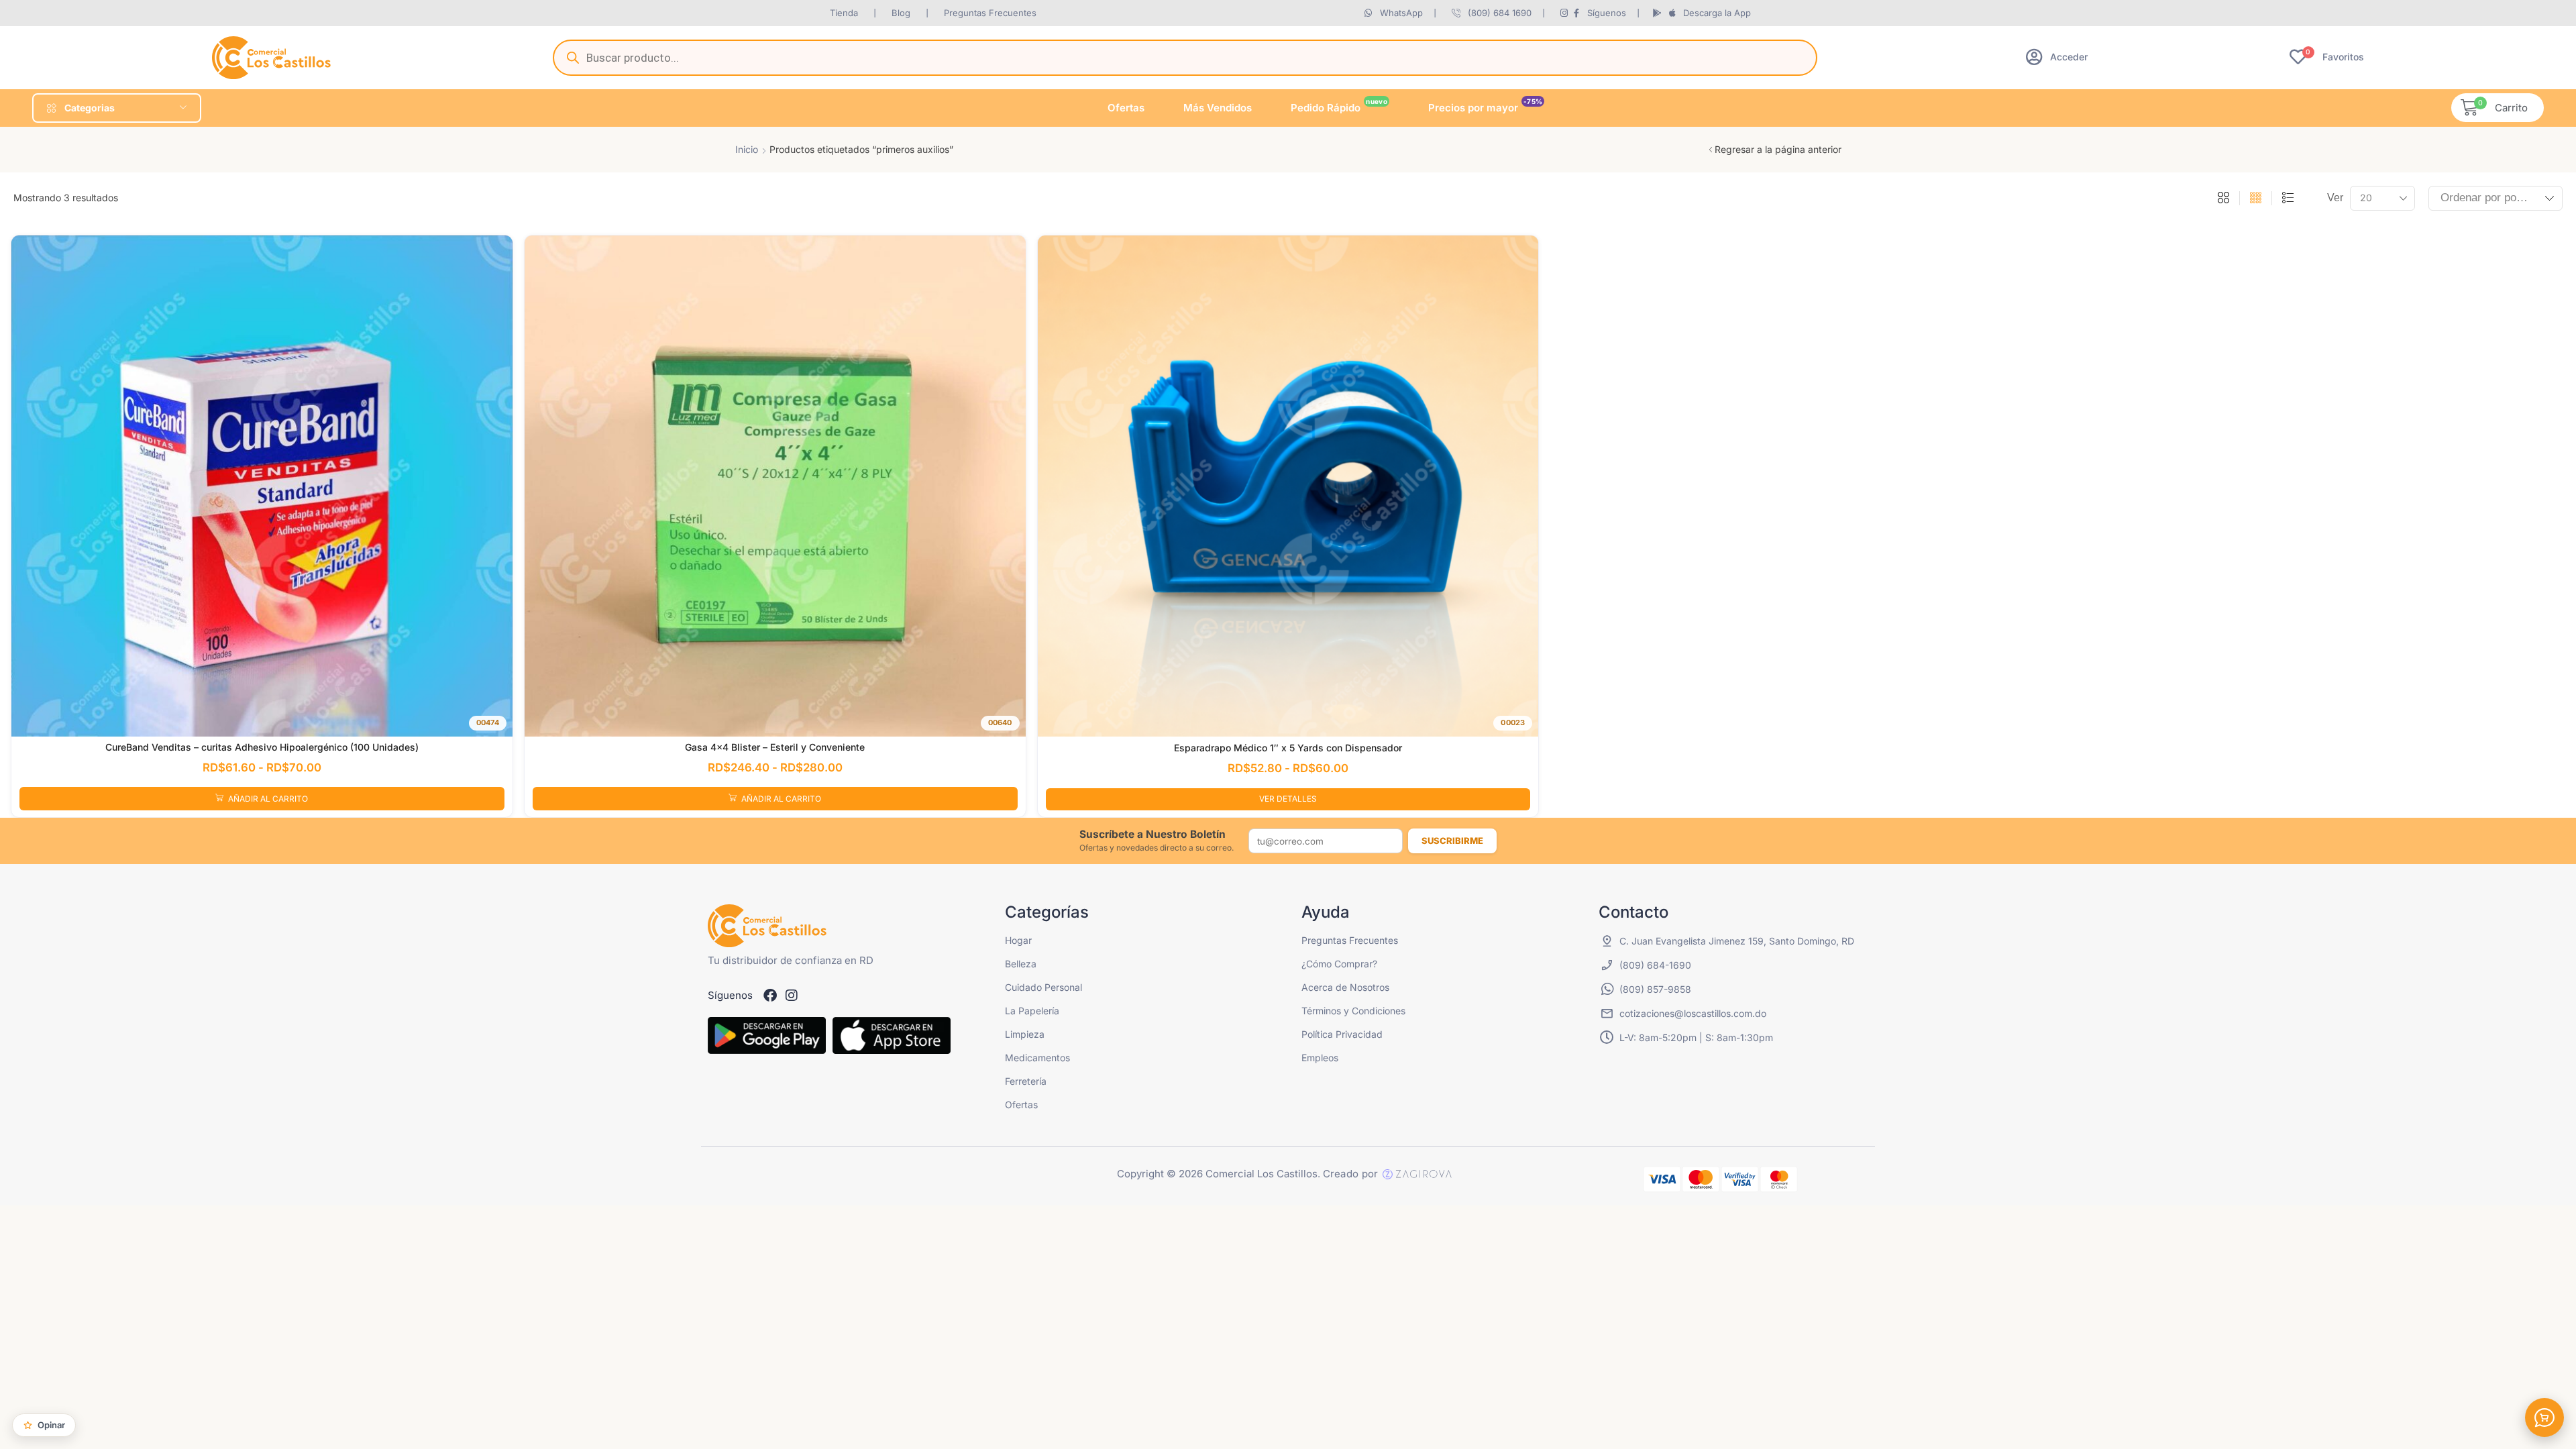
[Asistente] (2544, 1417)
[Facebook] (770, 996)
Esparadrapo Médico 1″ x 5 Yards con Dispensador (1288, 748)
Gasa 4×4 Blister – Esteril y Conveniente (775, 747)
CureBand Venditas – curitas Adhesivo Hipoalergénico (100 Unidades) (262, 747)
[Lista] (2288, 199)
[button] (2057, 57)
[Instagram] (792, 996)
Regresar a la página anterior (1778, 149)
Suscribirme (1452, 841)
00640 (1000, 722)
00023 (1513, 722)
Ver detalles (1288, 799)
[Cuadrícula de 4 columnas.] (2256, 199)
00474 (488, 722)
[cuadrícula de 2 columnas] (2223, 199)
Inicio (747, 149)
